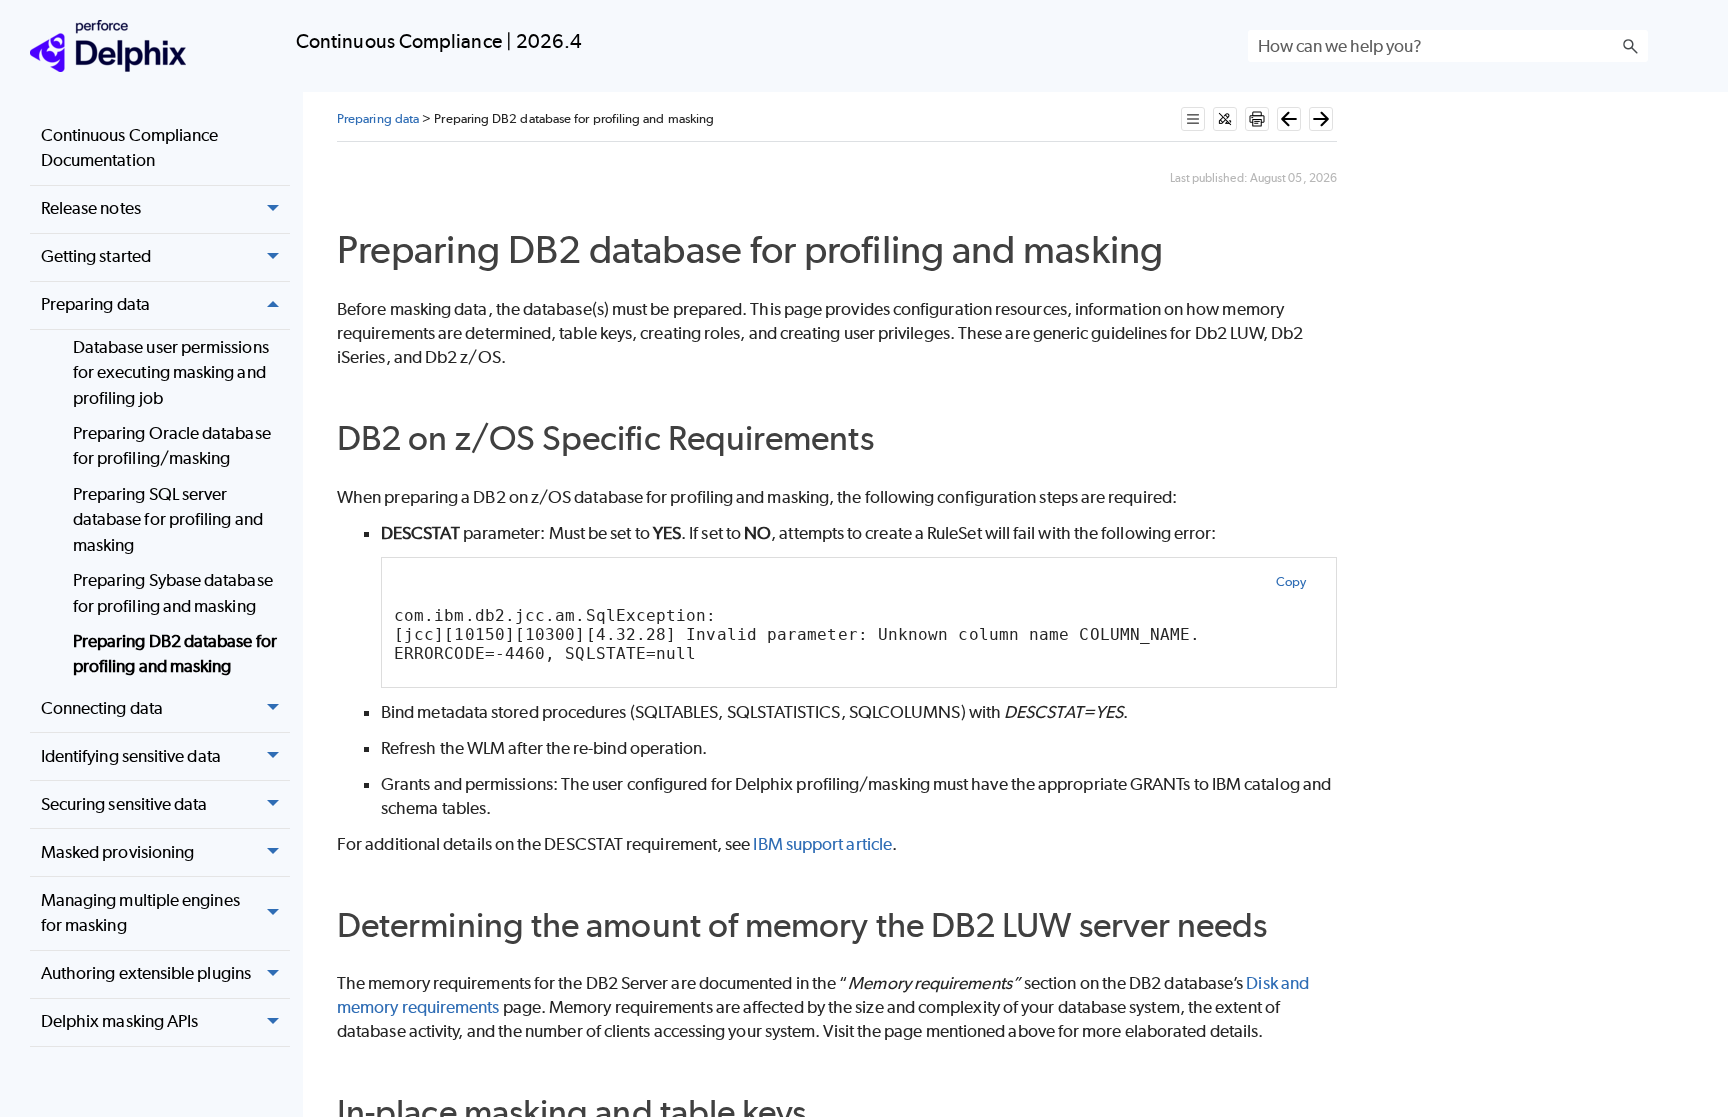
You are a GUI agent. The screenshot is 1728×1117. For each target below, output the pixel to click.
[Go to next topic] (1321, 119)
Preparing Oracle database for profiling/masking (172, 446)
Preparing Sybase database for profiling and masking (173, 593)
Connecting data (102, 708)
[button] (1630, 46)
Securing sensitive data (124, 804)
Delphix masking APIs (120, 1021)
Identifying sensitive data (131, 756)
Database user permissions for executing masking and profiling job (171, 372)
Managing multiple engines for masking (140, 913)
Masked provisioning (118, 852)
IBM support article (822, 844)
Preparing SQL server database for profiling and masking (168, 519)
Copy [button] (1291, 581)
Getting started (96, 256)
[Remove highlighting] (1225, 119)
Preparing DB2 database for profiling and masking (175, 654)
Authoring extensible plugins (146, 973)
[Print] (1257, 119)
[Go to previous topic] (1289, 119)
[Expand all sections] (1193, 119)
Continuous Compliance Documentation (130, 148)
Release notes (91, 208)
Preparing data (95, 304)
